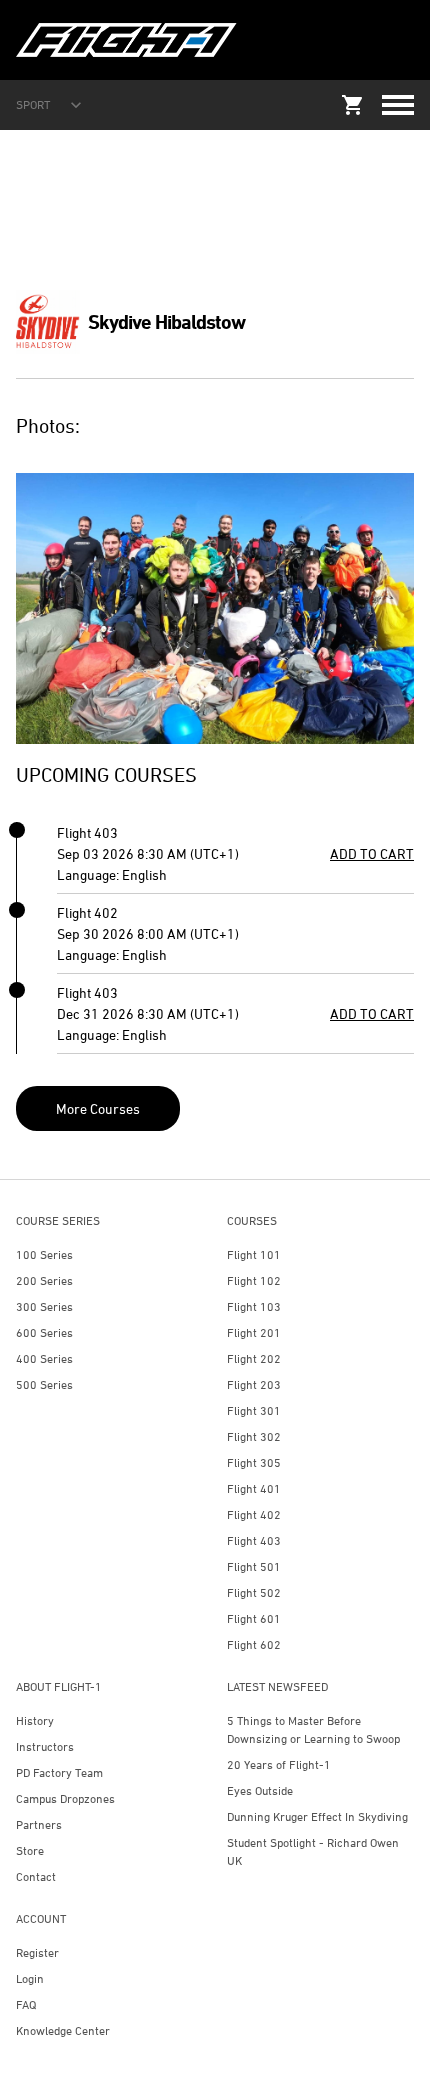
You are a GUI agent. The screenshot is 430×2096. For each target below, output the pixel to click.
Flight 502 (254, 1592)
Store (30, 1850)
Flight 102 (254, 1280)
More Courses (98, 1108)
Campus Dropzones (65, 1798)
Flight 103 (254, 1306)
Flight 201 (254, 1332)
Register (37, 1952)
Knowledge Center (63, 2030)
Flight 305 (254, 1462)
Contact (36, 1876)
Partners (39, 1824)
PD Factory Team (59, 1772)
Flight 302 (254, 1436)
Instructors (45, 1746)
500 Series (44, 1384)
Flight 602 (254, 1644)
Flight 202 (254, 1358)
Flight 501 (254, 1566)
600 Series (44, 1332)
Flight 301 (254, 1410)
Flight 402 (254, 1514)
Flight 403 (254, 1540)
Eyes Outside (260, 1790)
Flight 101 (254, 1254)
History (35, 1720)
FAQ (26, 2004)
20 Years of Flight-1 (279, 1764)
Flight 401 (254, 1488)
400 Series (44, 1358)
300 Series (44, 1306)
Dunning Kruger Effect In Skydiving (317, 1816)
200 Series (44, 1280)
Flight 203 (254, 1384)
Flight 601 (254, 1618)
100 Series (44, 1254)
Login (30, 1978)
